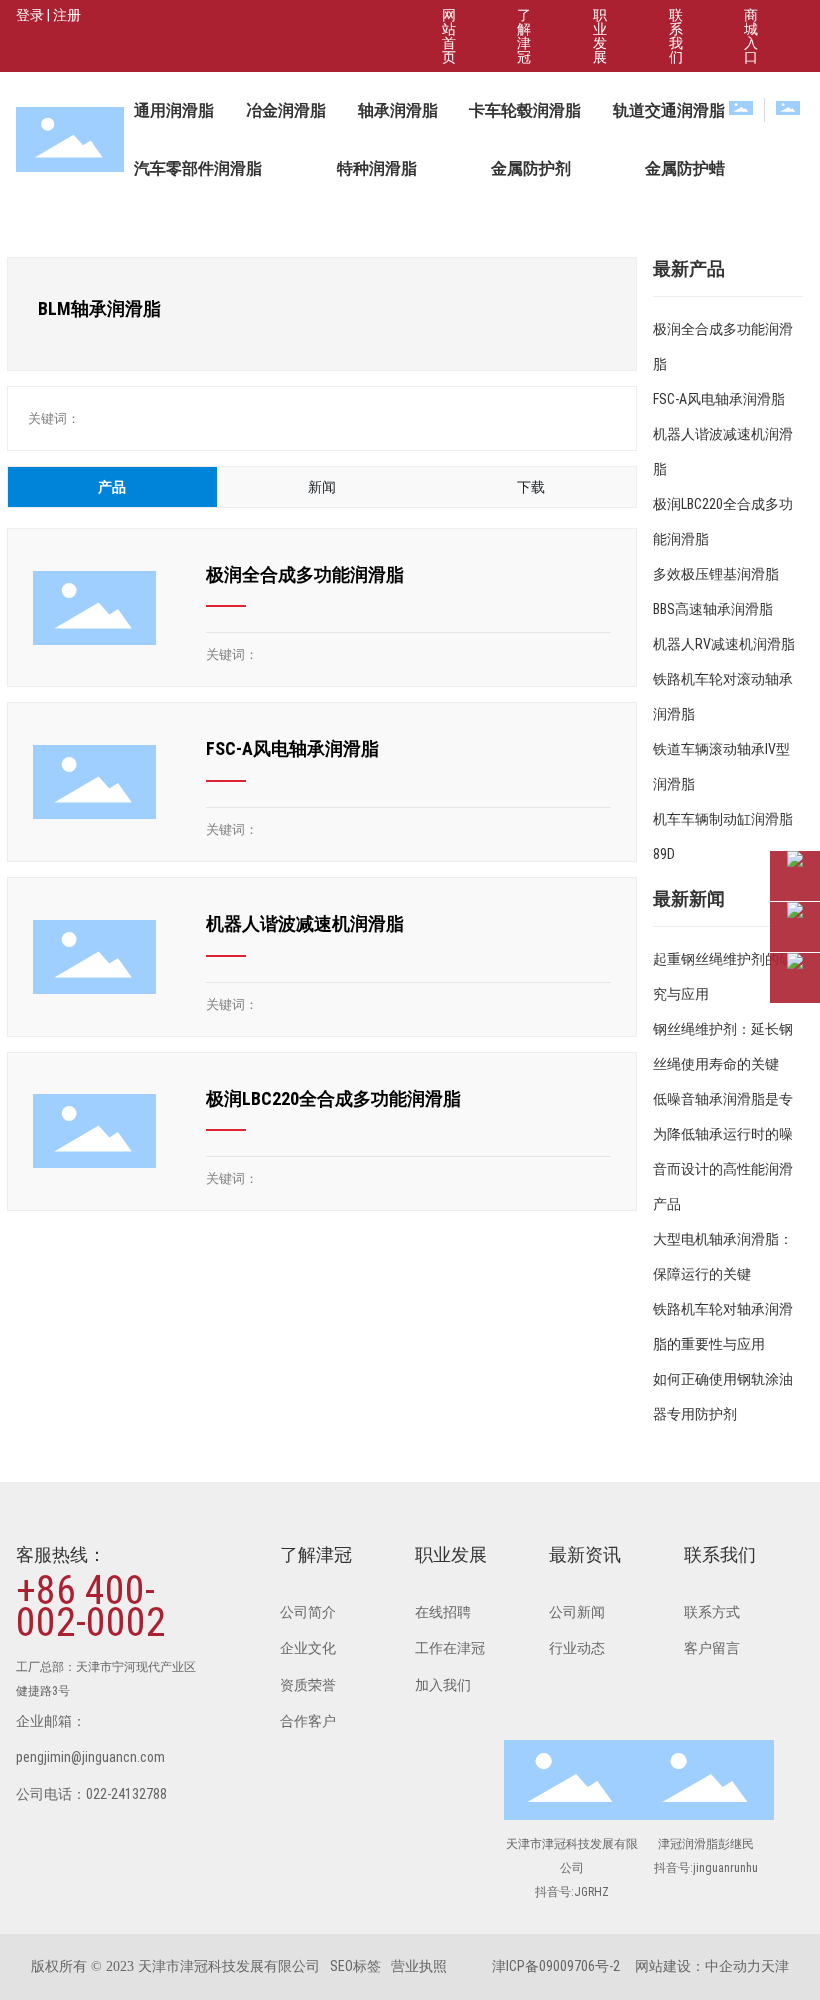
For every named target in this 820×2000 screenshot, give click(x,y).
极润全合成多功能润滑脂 (305, 574)
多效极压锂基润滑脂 (716, 574)
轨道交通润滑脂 (669, 110)
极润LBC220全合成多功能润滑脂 (333, 1098)
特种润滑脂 (377, 168)
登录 (31, 15)
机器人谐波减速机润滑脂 (305, 923)
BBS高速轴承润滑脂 (713, 609)
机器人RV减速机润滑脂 (724, 644)
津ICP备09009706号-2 (556, 1966)
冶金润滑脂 (286, 110)
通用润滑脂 (174, 110)
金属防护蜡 (685, 168)
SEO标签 (355, 1966)
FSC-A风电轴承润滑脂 (292, 748)
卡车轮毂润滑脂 (525, 110)
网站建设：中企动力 (698, 1966)
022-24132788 (126, 1794)
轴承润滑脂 (398, 110)
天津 (775, 1966)
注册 (67, 15)
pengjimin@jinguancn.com (90, 1757)
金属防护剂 (531, 168)
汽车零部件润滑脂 (198, 168)
